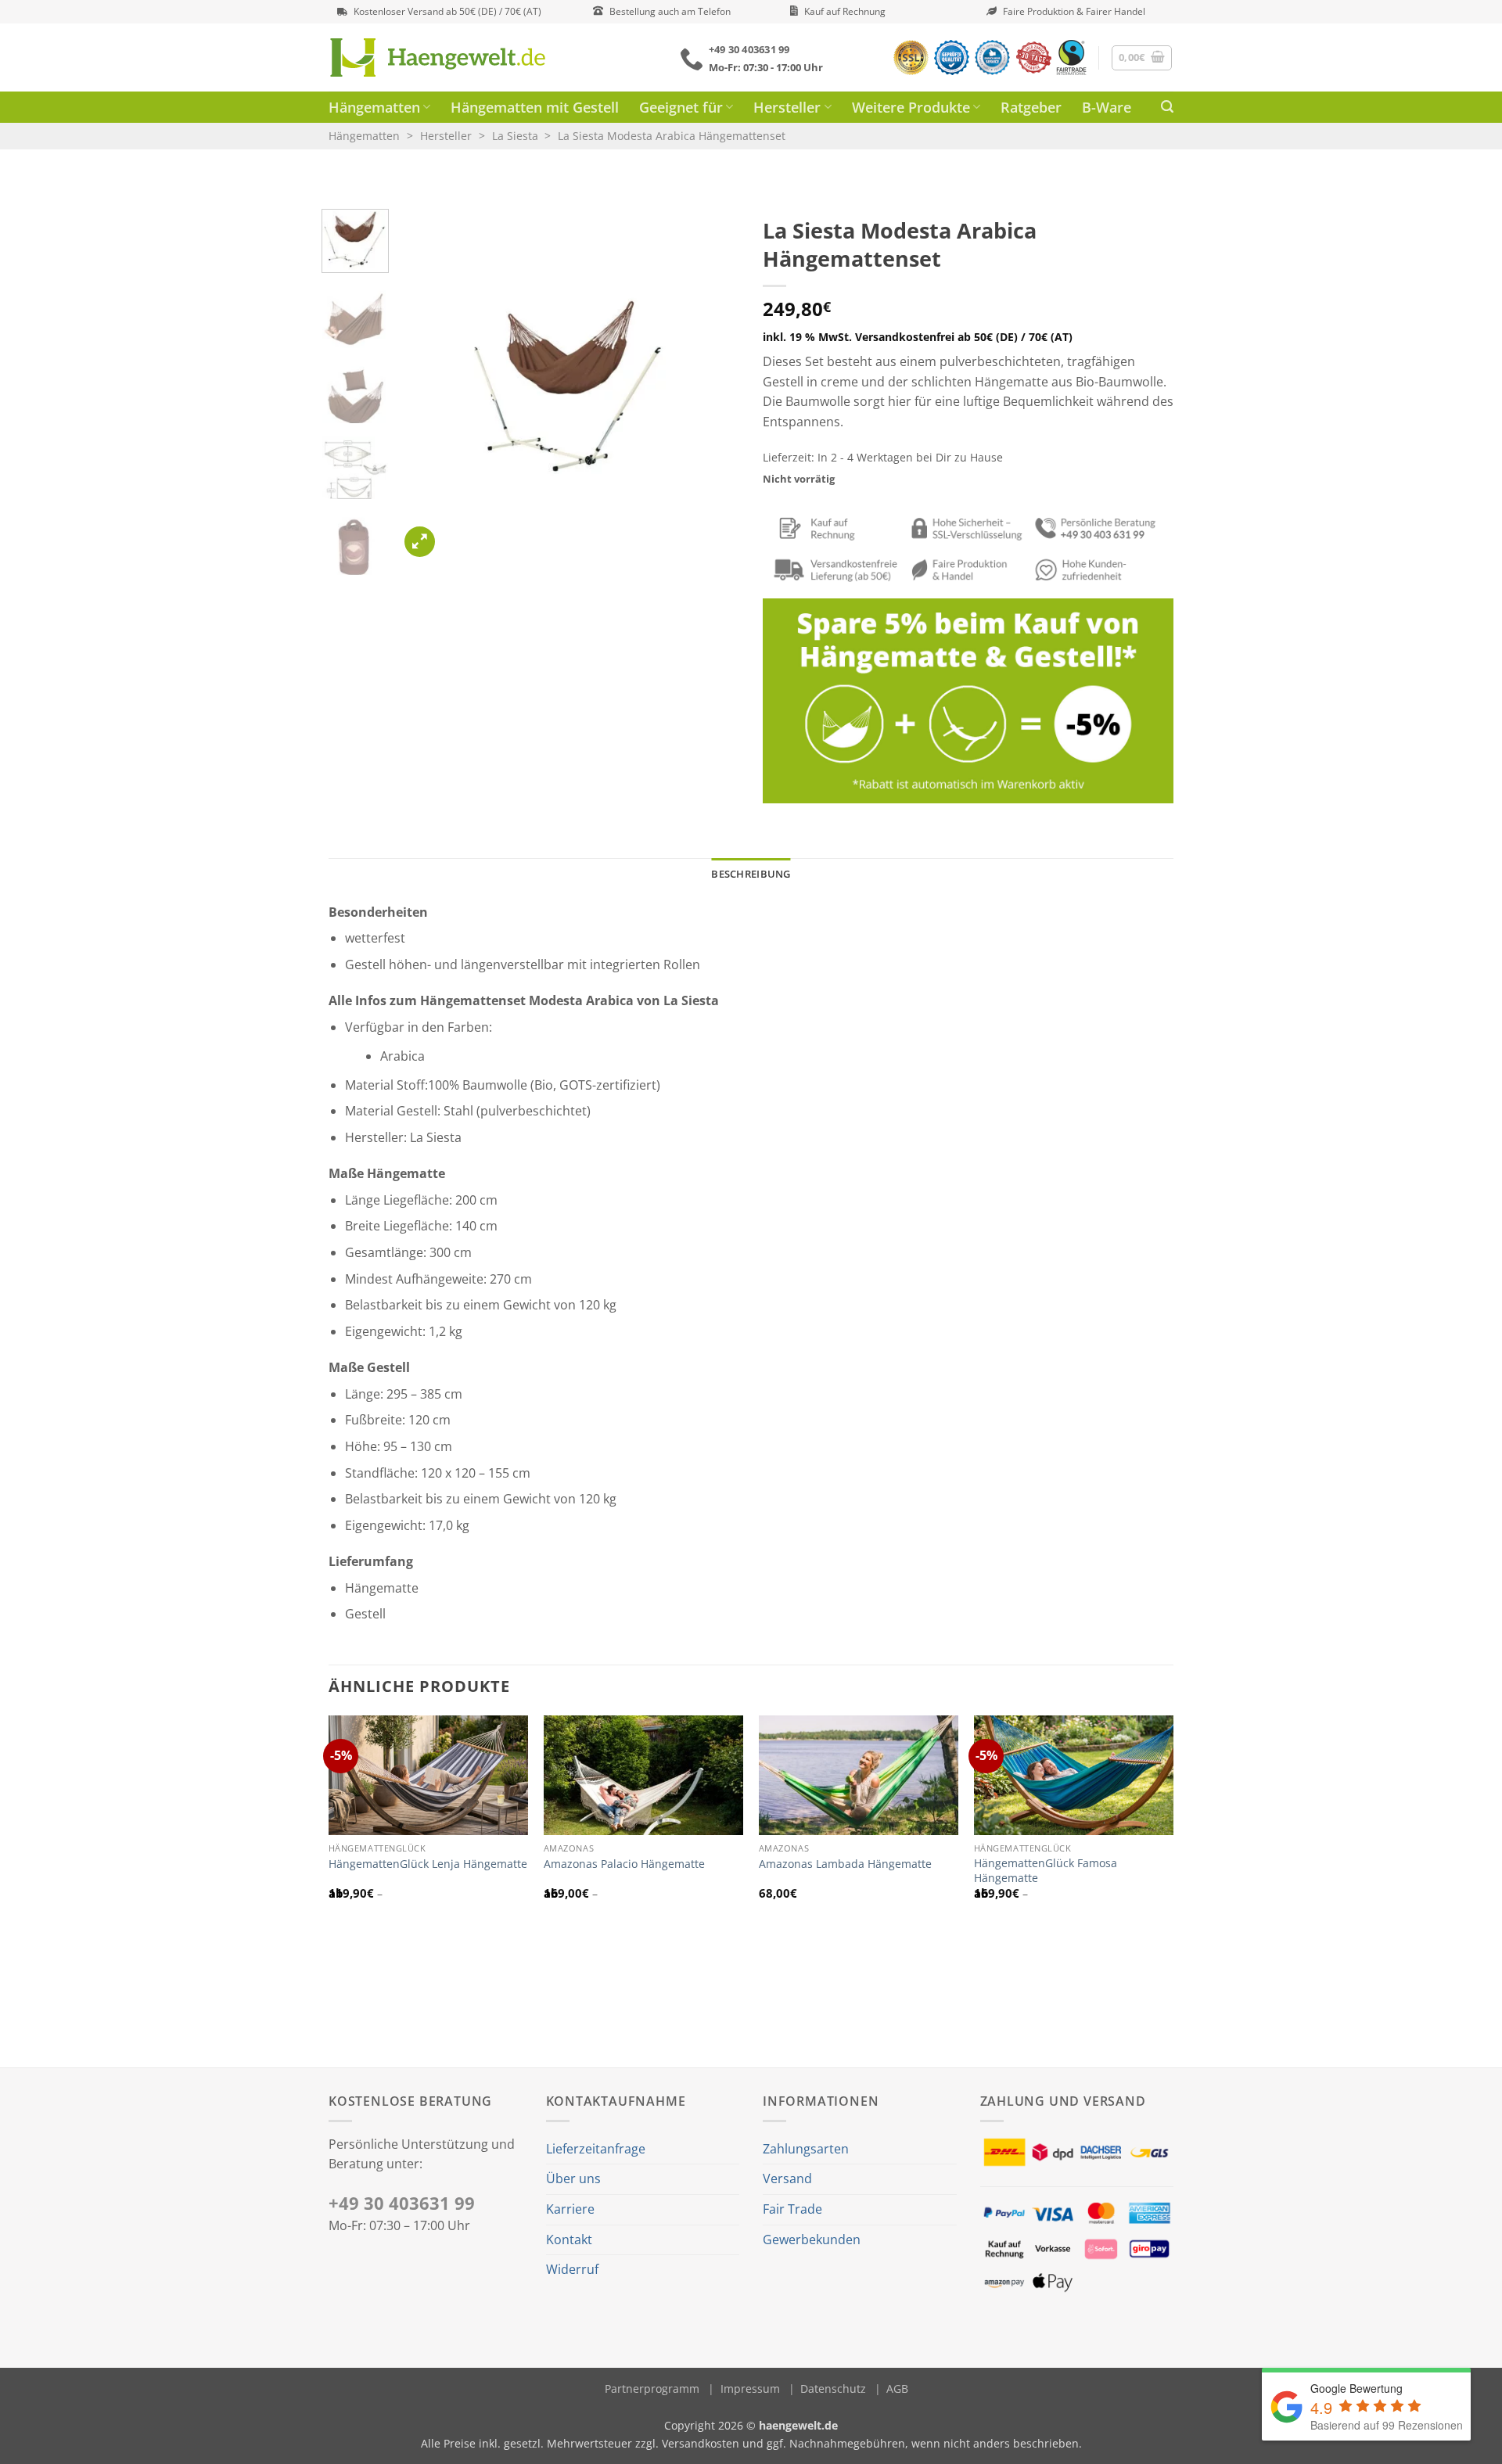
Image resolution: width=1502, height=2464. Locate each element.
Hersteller (787, 107)
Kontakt (569, 2240)
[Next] (713, 385)
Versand (787, 2178)
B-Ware (1107, 107)
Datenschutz (833, 2389)
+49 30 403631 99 (402, 2203)
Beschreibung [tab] (751, 874)
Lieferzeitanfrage (596, 2149)
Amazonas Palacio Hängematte (624, 1864)
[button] (1142, 58)
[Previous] (426, 385)
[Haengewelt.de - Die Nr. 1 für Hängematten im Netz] (460, 57)
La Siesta (515, 136)
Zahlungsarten (806, 2149)
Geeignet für (681, 107)
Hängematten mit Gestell (535, 107)
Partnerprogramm (652, 2389)
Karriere (570, 2209)
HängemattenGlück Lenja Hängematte (428, 1864)
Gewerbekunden (812, 2240)
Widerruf (572, 2269)
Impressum (750, 2389)
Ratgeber (1031, 107)
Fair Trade (792, 2209)
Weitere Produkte (911, 107)
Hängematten (374, 107)
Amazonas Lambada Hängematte (845, 1864)
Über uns (573, 2178)
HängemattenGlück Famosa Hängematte (1046, 1871)
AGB (897, 2389)
